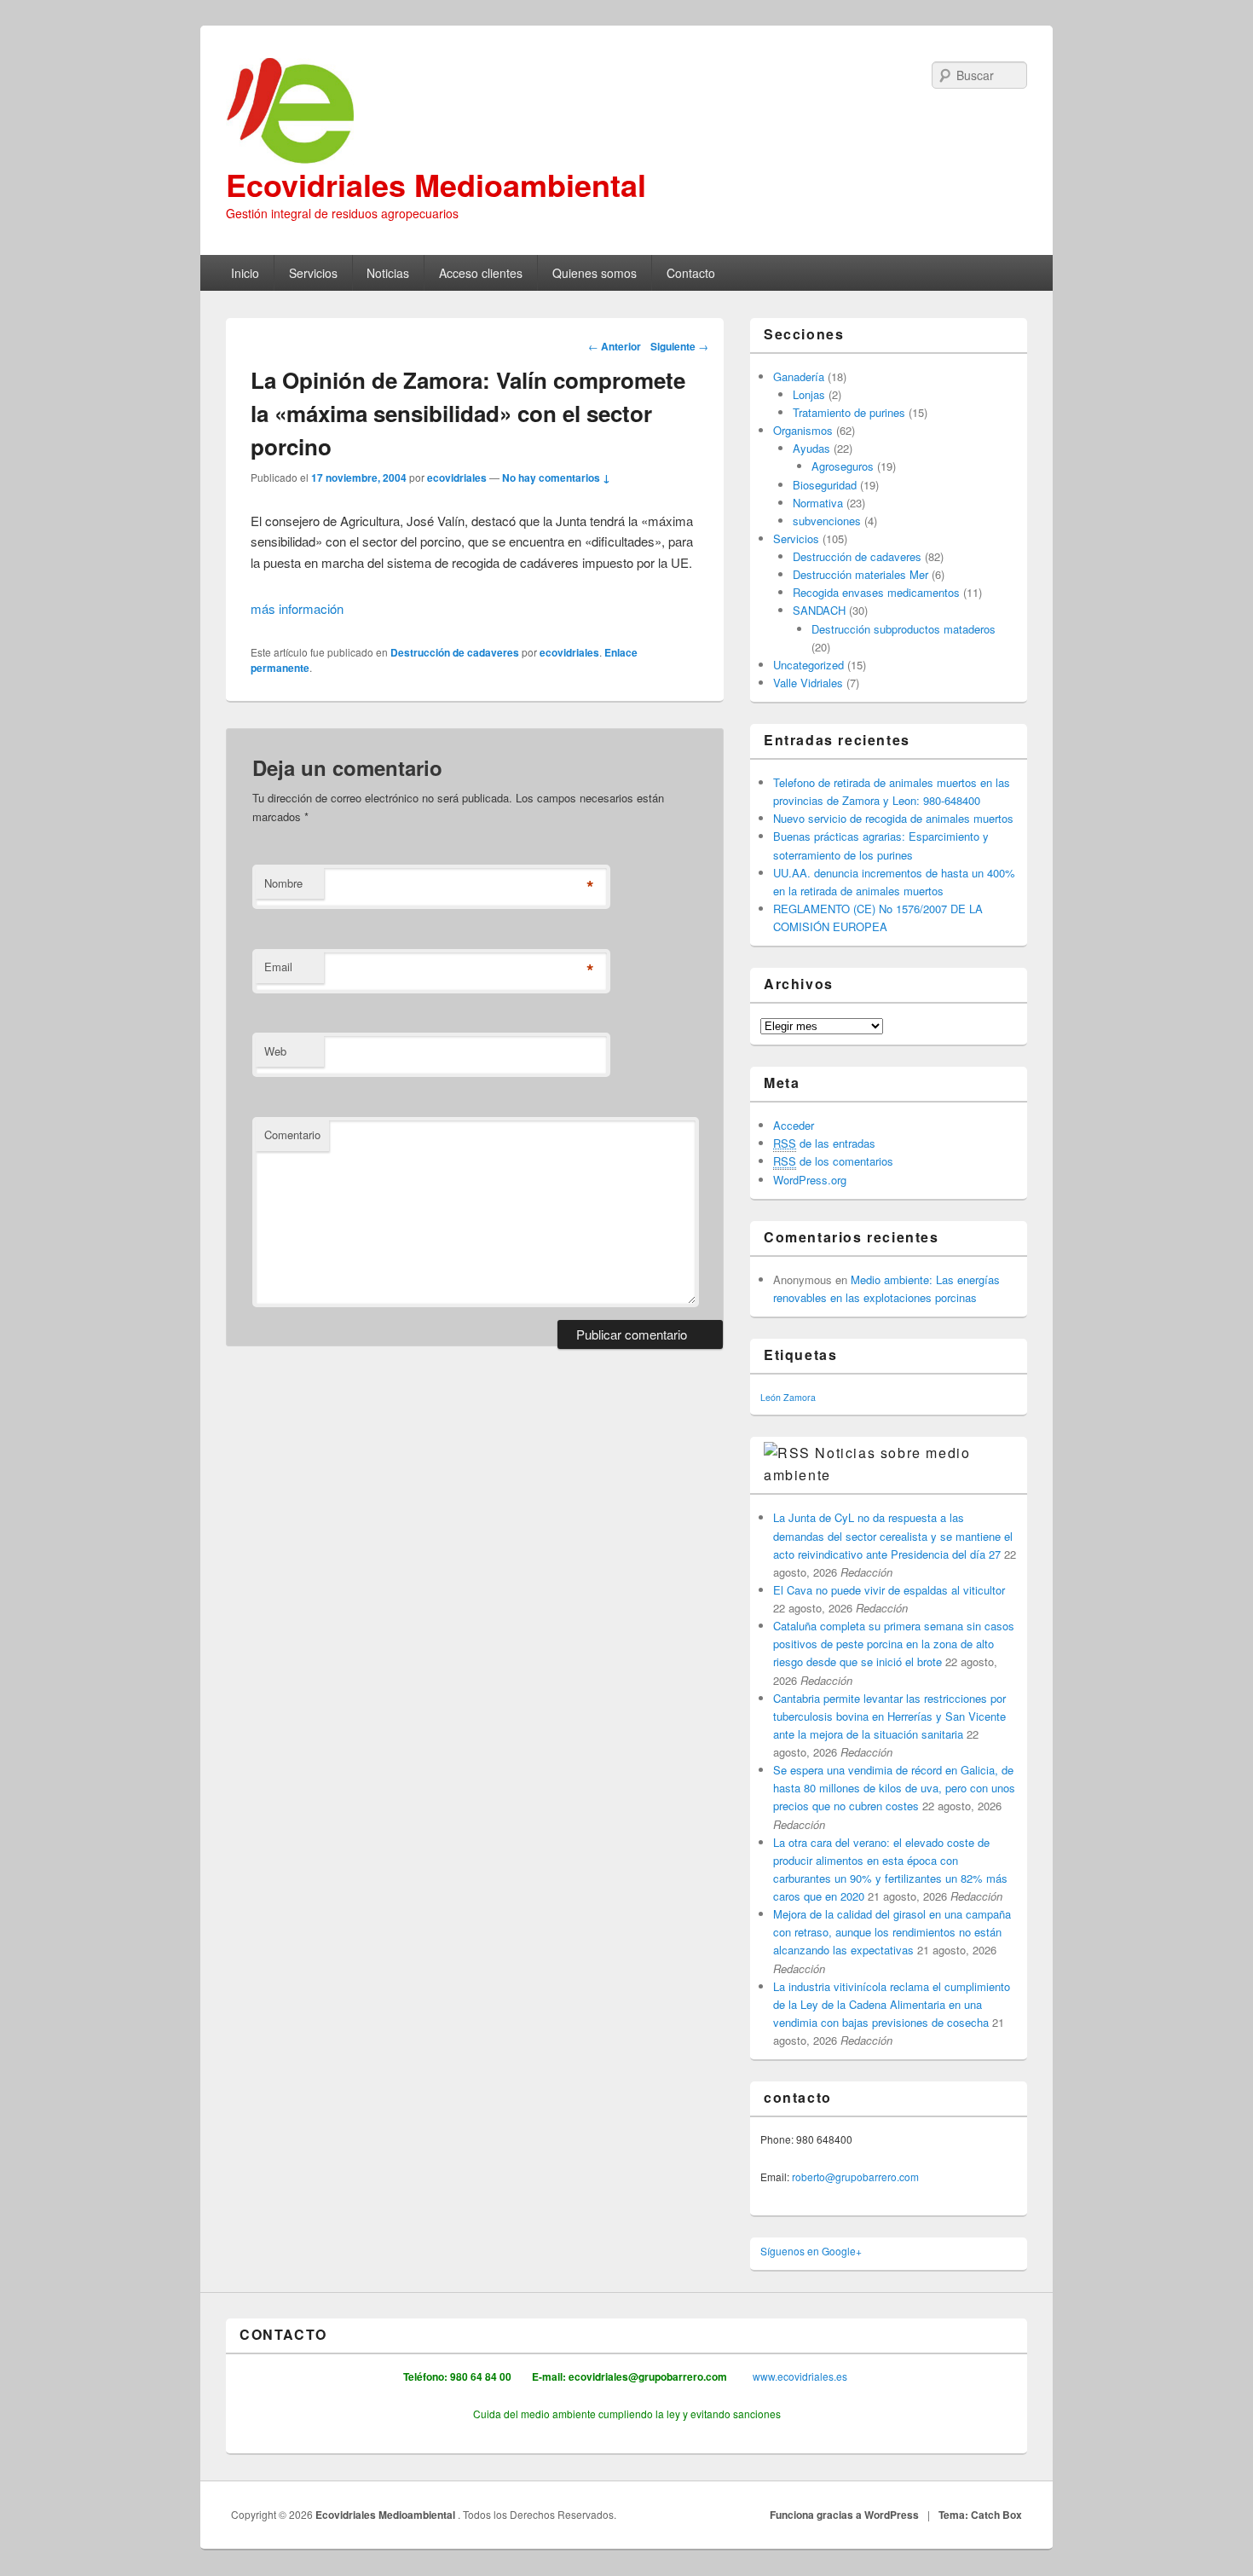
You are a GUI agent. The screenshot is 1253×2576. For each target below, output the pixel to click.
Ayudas (811, 448)
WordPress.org (810, 1180)
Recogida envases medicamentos (876, 592)
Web (275, 1051)
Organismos (803, 430)
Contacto (691, 273)
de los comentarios (833, 1161)
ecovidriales (457, 478)
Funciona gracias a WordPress (844, 2515)
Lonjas (809, 394)
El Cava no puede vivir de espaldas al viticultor (889, 1590)
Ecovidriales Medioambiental (436, 184)
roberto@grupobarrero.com (855, 2177)
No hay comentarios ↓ (556, 478)
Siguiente (679, 346)
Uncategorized (808, 665)
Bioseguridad (825, 485)
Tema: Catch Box (980, 2515)
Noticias (388, 273)
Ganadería (799, 376)
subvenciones (827, 521)
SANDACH (819, 610)
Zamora (800, 1397)
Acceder (794, 1125)
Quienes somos (595, 273)
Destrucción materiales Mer (860, 574)
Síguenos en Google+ (811, 2251)
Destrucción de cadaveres (455, 652)
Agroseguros (843, 466)
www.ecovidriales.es (799, 2376)
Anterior (615, 346)
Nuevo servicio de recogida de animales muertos (893, 818)
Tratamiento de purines (849, 412)
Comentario (292, 1135)
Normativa (818, 503)
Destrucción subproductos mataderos (904, 629)
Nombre (283, 883)
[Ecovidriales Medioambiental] (626, 111)
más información (297, 608)
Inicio (245, 273)
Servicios (313, 273)
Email (278, 967)
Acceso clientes (481, 273)
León (771, 1397)
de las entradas (824, 1143)
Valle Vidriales (808, 683)
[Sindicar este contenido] (787, 1453)
